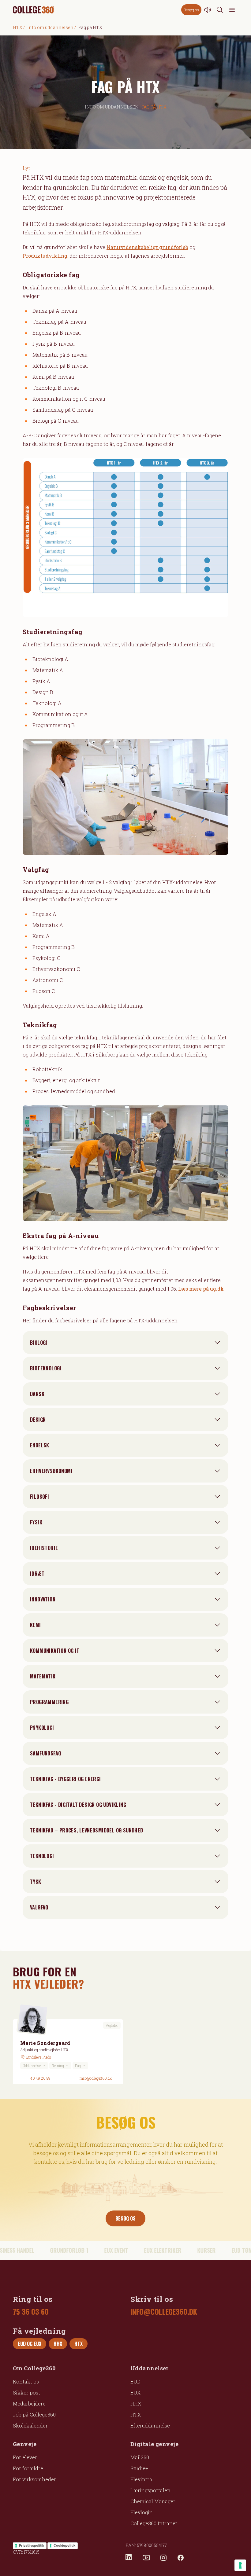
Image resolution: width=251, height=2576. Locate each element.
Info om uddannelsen (50, 27)
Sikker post (26, 2392)
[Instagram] (163, 2558)
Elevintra (141, 2479)
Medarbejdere (29, 2403)
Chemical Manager (153, 2501)
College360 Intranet (154, 2523)
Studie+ (139, 2468)
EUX (135, 2392)
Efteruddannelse (150, 2425)
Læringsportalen (150, 2490)
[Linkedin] (129, 2558)
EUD (135, 2381)
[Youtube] (146, 2558)
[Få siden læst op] (208, 10)
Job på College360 (34, 2414)
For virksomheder (34, 2479)
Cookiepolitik (64, 2545)
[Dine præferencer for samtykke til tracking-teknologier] (240, 2565)
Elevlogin (142, 2512)
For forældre (28, 2468)
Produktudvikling (45, 256)
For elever (25, 2457)
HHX (136, 2403)
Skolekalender (30, 2425)
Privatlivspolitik (32, 2545)
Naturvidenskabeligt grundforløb (147, 247)
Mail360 (140, 2457)
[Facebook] (181, 2558)
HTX (18, 27)
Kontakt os (26, 2381)
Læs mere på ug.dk (201, 1289)
